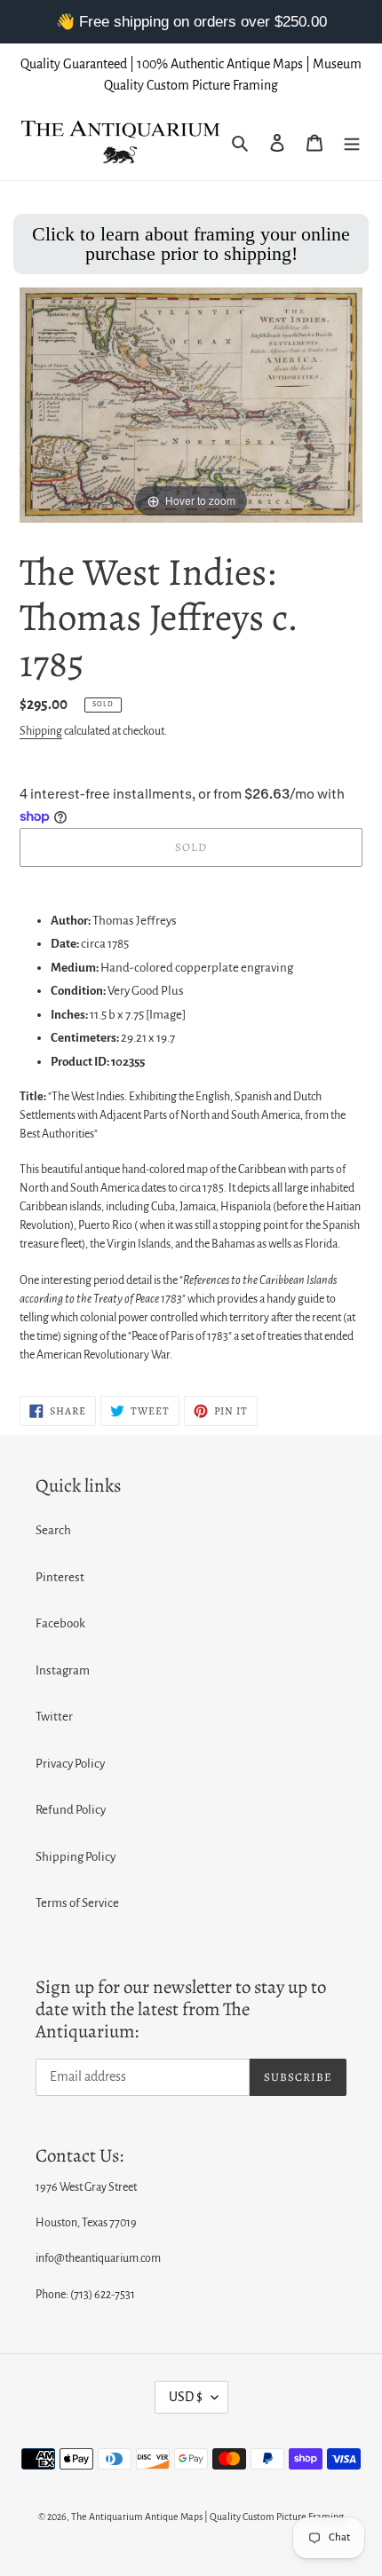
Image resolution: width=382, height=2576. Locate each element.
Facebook (60, 1623)
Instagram (63, 1670)
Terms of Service (77, 1903)
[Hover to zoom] (191, 404)
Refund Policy (71, 1810)
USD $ (186, 2397)
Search (53, 1530)
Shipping (41, 731)
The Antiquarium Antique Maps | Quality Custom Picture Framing (207, 2517)
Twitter (54, 1717)
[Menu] (352, 143)
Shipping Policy (76, 1857)
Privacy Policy (70, 1764)
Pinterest (60, 1577)
